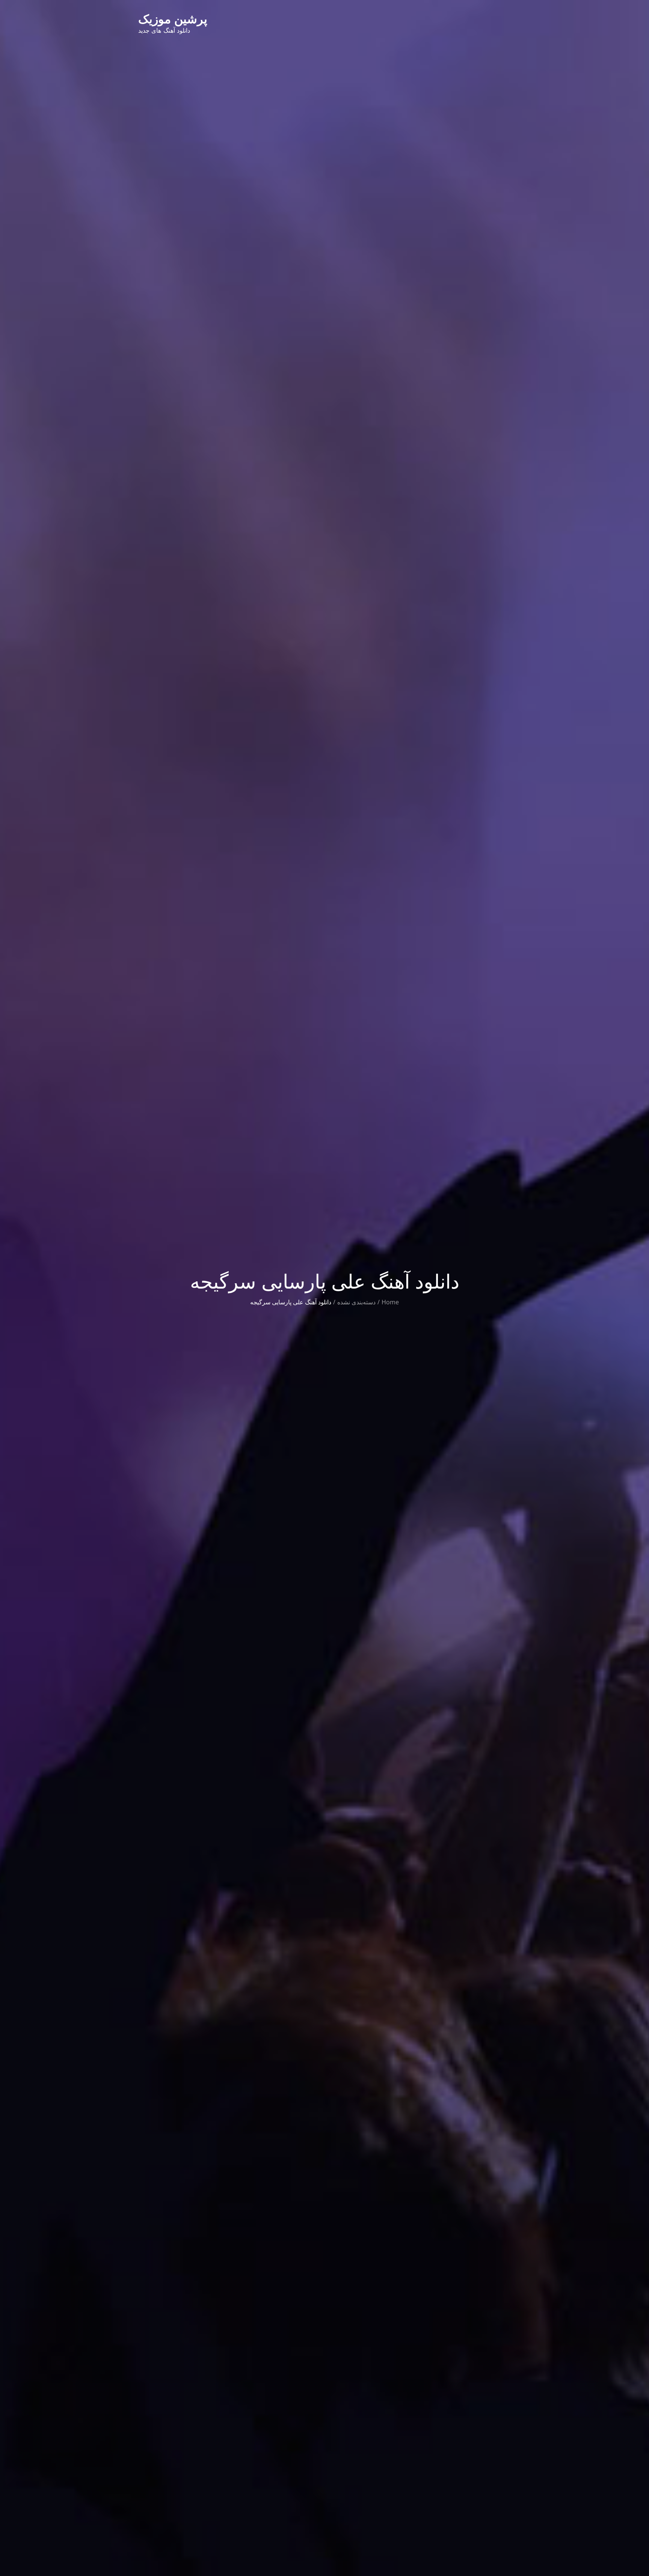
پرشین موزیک (173, 19)
